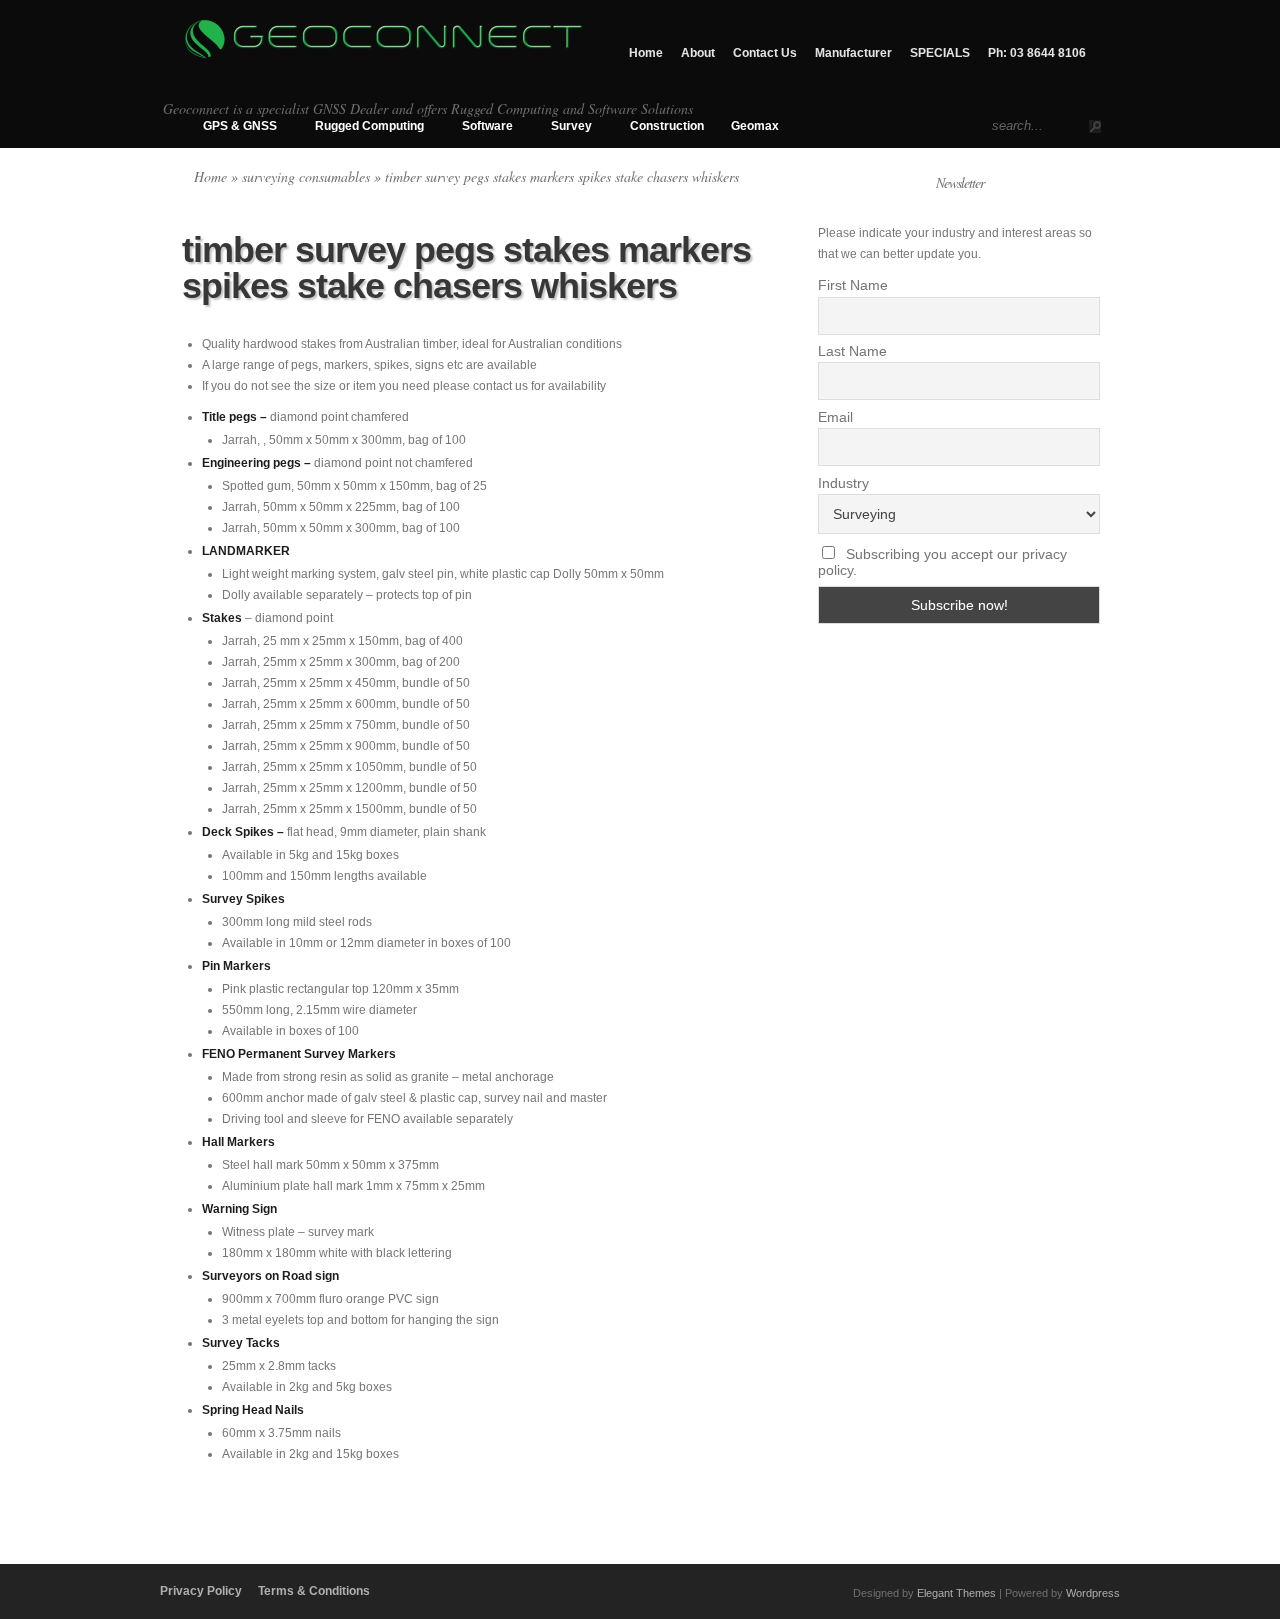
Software (487, 126)
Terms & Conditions (314, 1591)
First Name (853, 285)
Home (646, 53)
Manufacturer (853, 53)
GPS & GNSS (240, 126)
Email (835, 417)
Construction (667, 126)
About (698, 53)
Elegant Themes (956, 1593)
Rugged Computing (369, 126)
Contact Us (765, 53)
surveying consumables (306, 176)
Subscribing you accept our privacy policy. (942, 562)
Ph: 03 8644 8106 (1037, 53)
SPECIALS (940, 53)
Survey (571, 126)
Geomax (755, 126)
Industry (843, 483)
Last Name (852, 351)
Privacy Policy (201, 1591)
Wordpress (1093, 1593)
